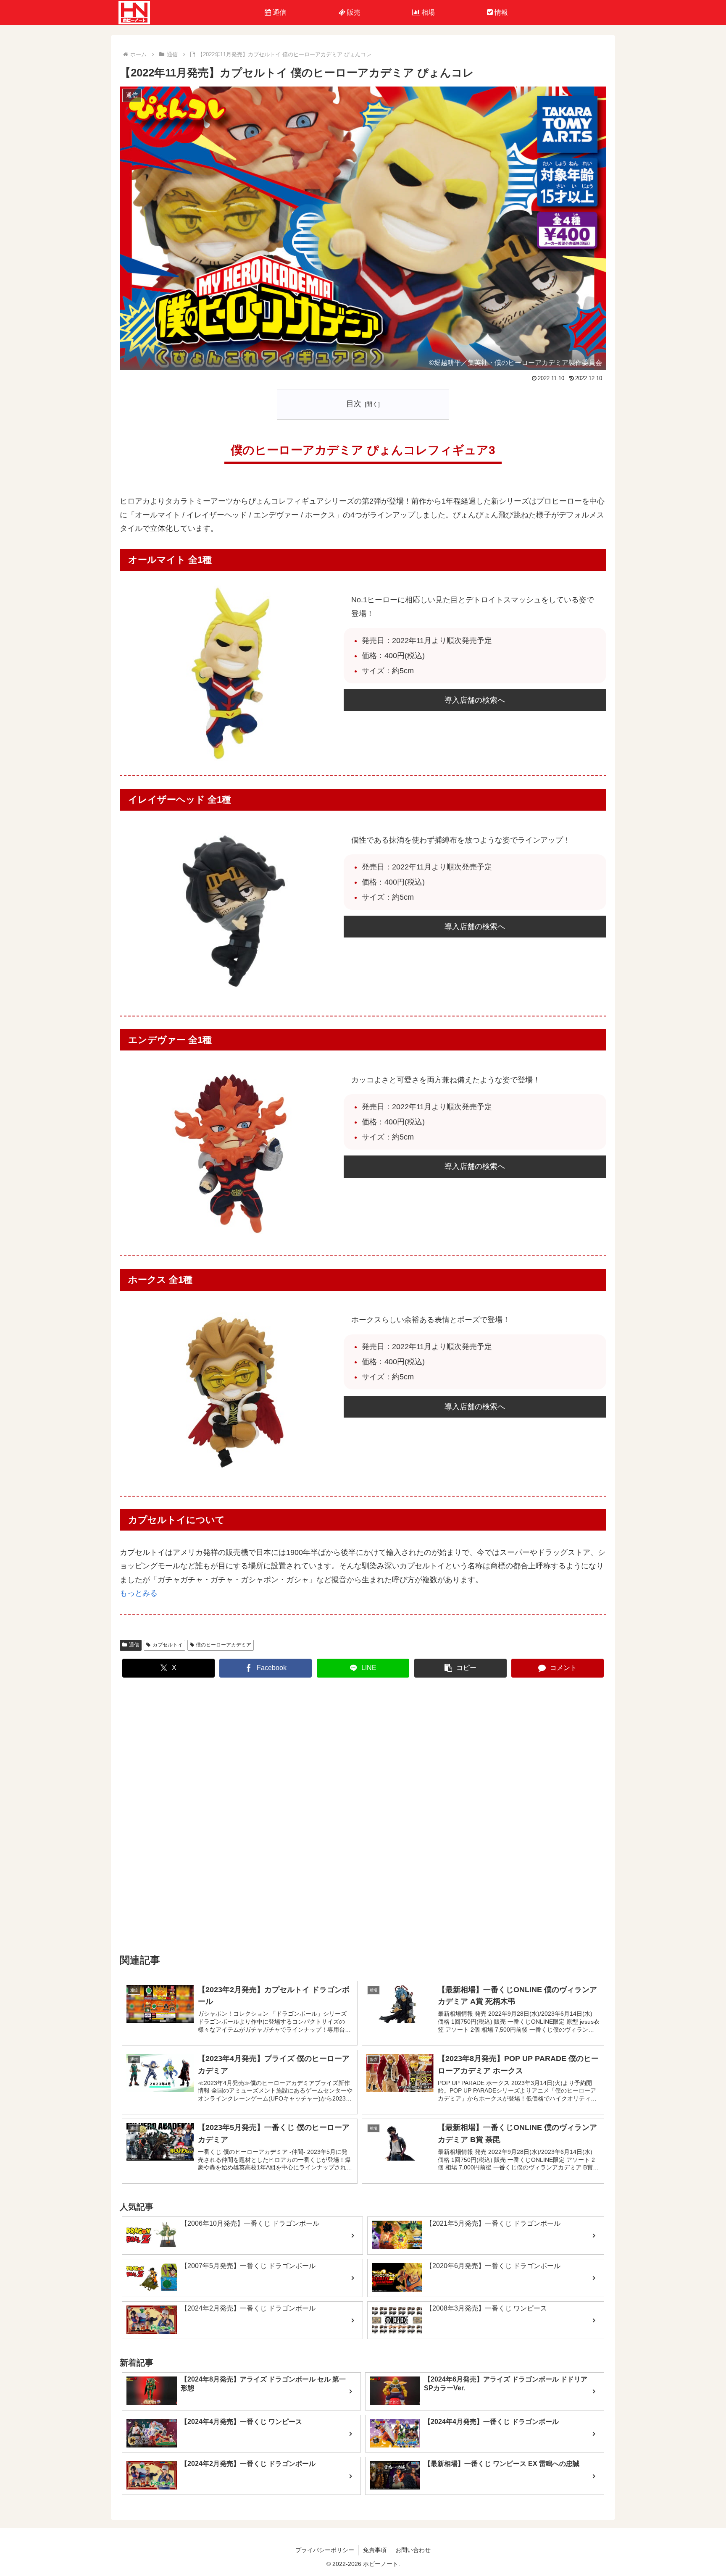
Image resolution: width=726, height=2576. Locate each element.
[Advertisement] (363, 1816)
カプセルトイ (168, 1645)
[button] (460, 1668)
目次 (354, 404)
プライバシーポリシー (325, 2550)
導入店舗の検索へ (475, 700)
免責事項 (375, 2550)
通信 (134, 1645)
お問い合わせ (413, 2550)
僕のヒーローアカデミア (224, 1645)
